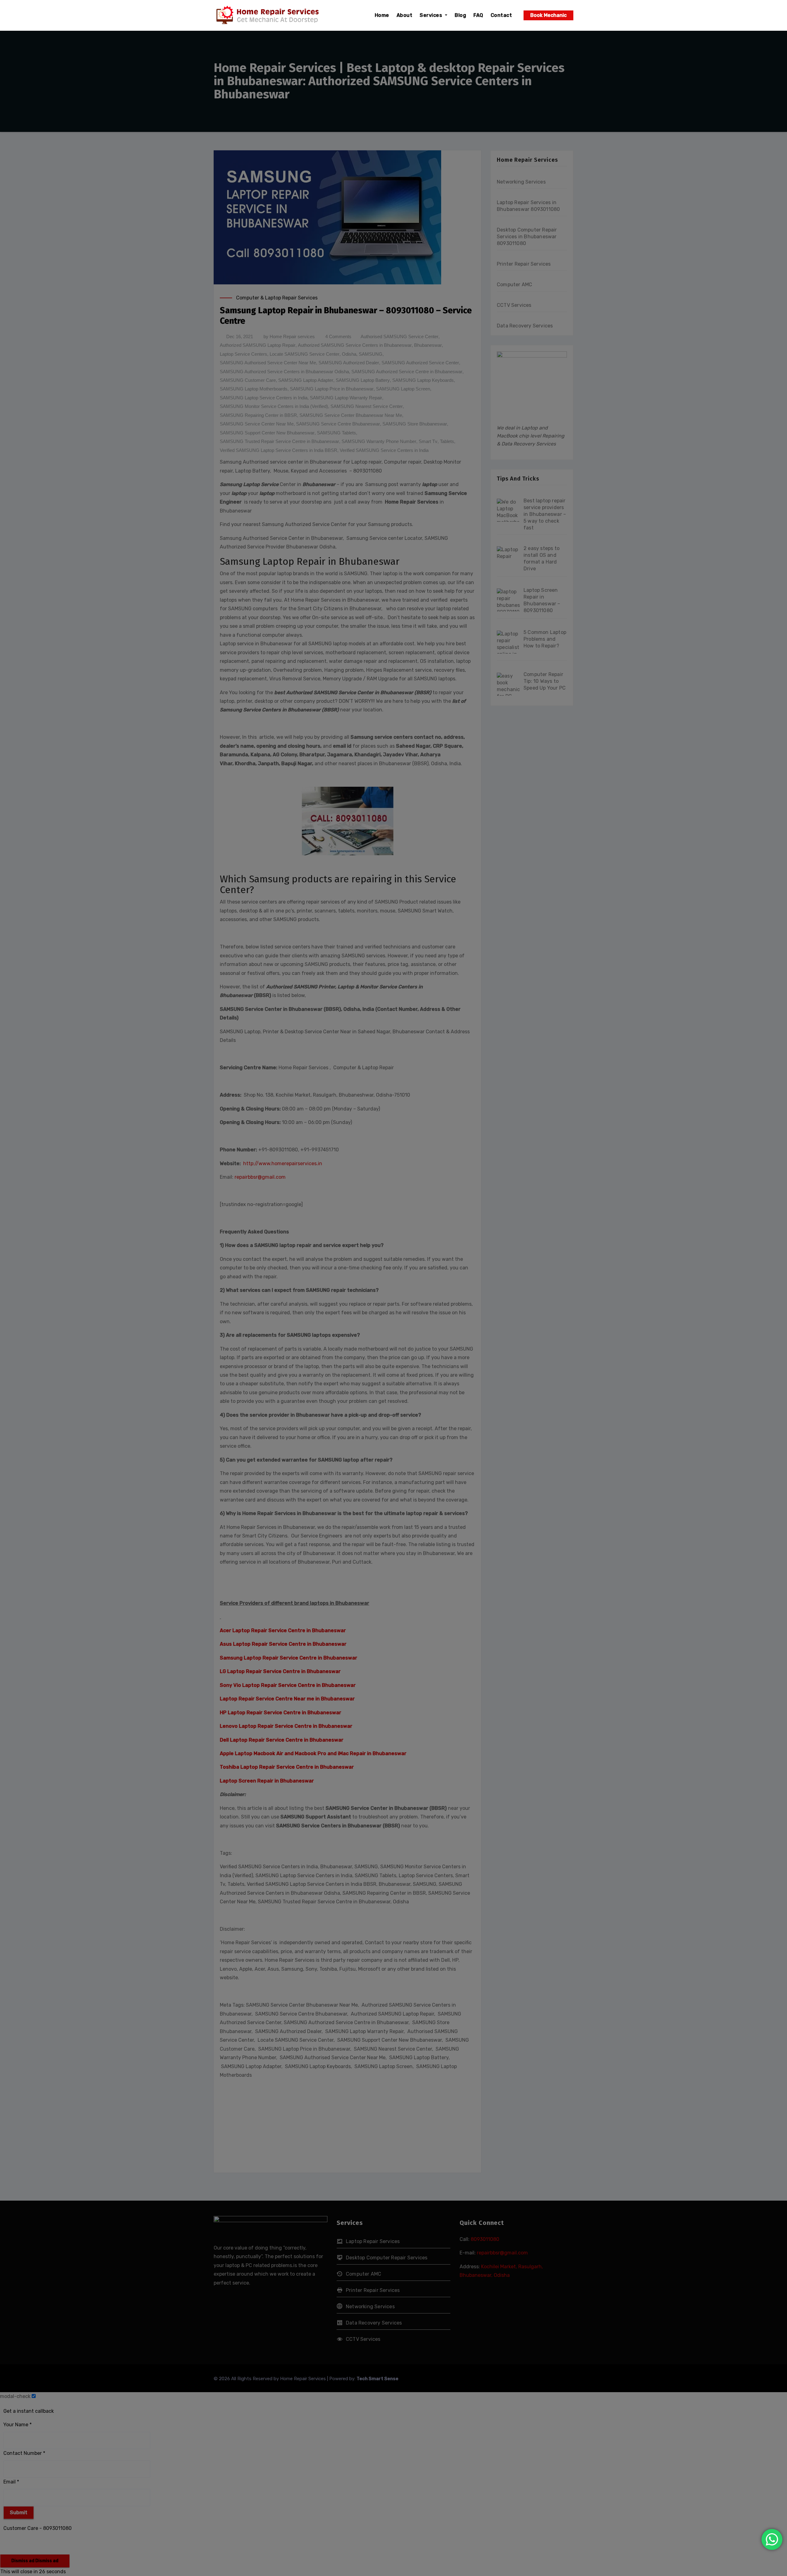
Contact (501, 15)
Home (382, 15)
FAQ (478, 15)
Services (432, 15)
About (405, 15)
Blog (460, 15)
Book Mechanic (548, 15)
